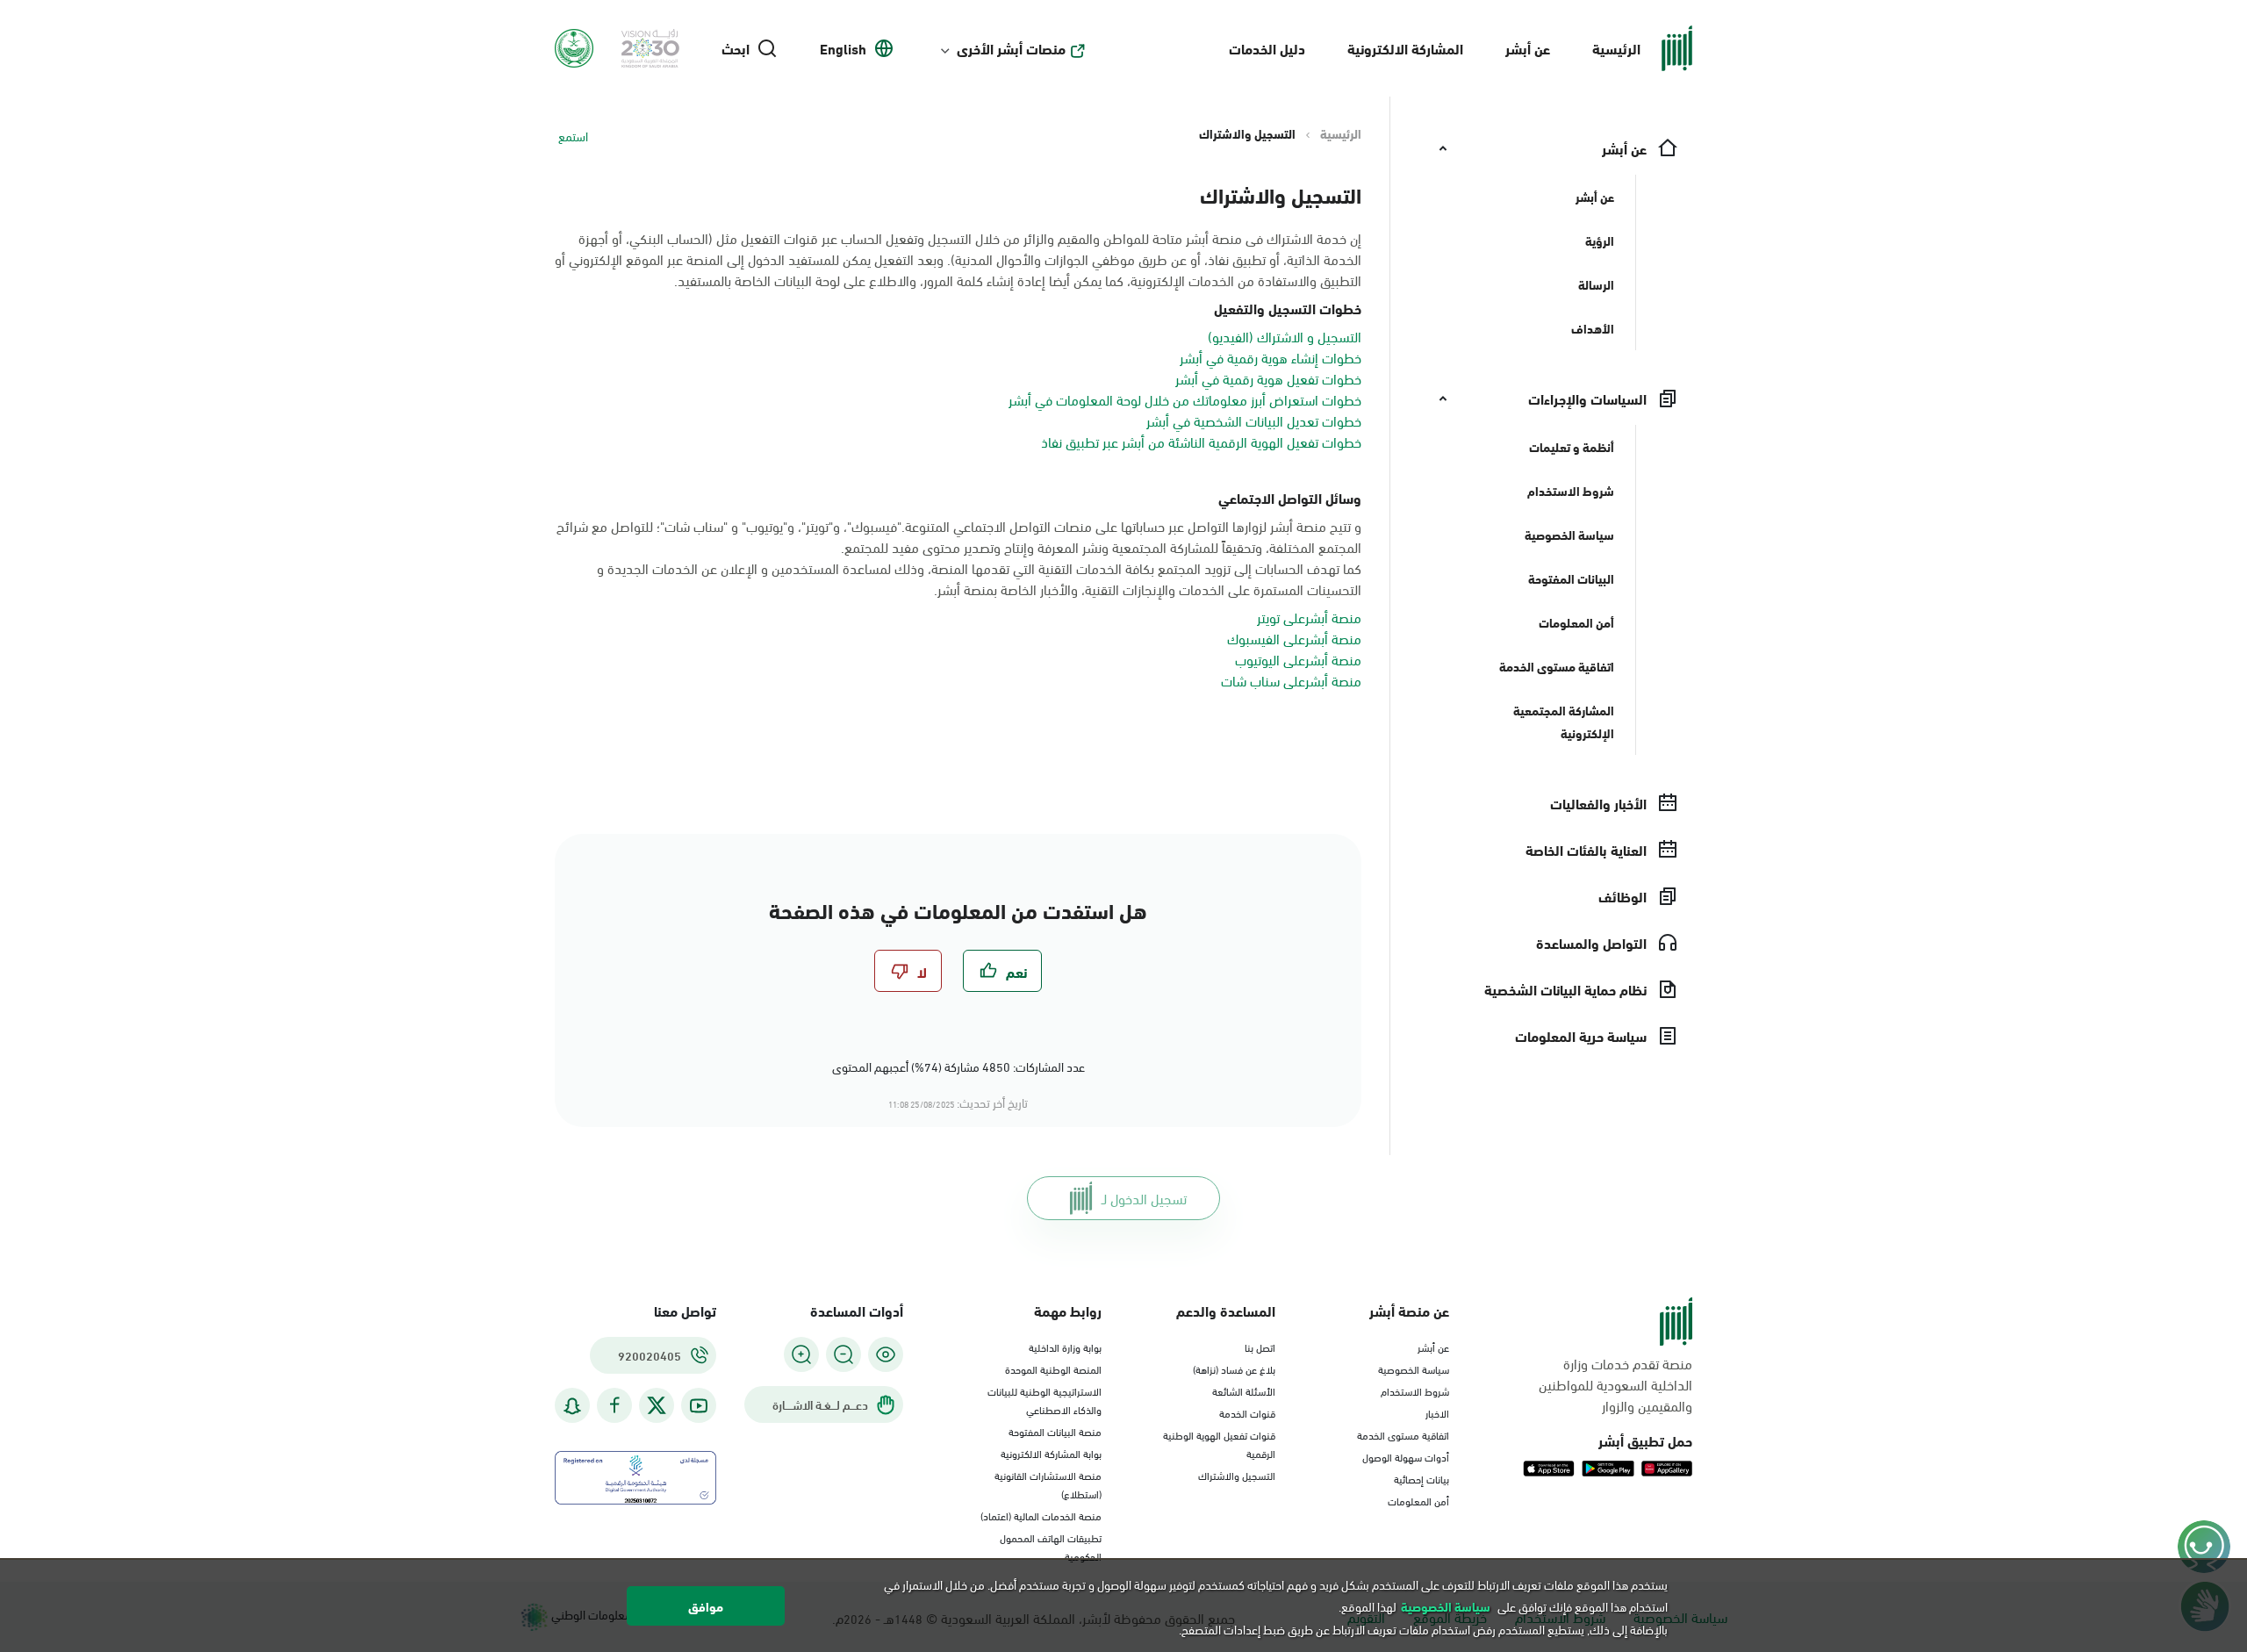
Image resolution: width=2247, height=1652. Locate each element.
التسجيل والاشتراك (1237, 1475)
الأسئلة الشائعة (1244, 1390)
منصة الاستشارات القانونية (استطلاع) (1048, 1484)
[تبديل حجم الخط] (844, 1354)
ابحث (736, 48)
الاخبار (1437, 1412)
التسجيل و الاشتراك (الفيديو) (1285, 336)
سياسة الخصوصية (1414, 1368)
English (843, 48)
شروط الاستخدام (1415, 1390)
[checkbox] (1002, 971)
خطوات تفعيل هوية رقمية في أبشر (1268, 378)
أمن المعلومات (1418, 1500)
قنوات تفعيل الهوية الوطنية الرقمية (1219, 1444)
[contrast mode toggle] (886, 1354)
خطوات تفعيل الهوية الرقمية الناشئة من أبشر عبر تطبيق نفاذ (1201, 441)
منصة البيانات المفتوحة (1055, 1431)
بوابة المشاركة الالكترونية (1051, 1453)
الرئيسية (1616, 48)
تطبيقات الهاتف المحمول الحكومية (1051, 1546)
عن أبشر (1528, 48)
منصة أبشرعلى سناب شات (1291, 680)
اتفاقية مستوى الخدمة (1403, 1434)
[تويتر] (657, 1405)
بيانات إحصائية (1421, 1478)
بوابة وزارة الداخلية (1065, 1347)
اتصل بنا (1260, 1347)
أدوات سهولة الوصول (1406, 1456)
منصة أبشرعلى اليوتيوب (1298, 659)
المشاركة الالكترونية (1405, 48)
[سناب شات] (572, 1406)
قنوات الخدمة (1247, 1412)
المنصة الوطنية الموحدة (1053, 1368)
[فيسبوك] (614, 1406)
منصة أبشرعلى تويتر (1309, 617)
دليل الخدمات (1267, 48)
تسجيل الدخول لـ (1144, 1198)
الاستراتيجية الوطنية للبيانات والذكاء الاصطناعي (1045, 1400)
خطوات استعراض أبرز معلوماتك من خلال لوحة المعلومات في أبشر (1185, 399)
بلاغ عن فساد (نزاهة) (1234, 1368)
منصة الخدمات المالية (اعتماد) (1041, 1515)
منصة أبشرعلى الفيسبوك (1294, 638)
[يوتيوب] (699, 1406)
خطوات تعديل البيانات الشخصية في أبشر (1254, 420)
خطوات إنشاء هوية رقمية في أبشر (1271, 357)
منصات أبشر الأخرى (1011, 48)
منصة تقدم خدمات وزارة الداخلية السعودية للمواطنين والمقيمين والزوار (1615, 1384)
